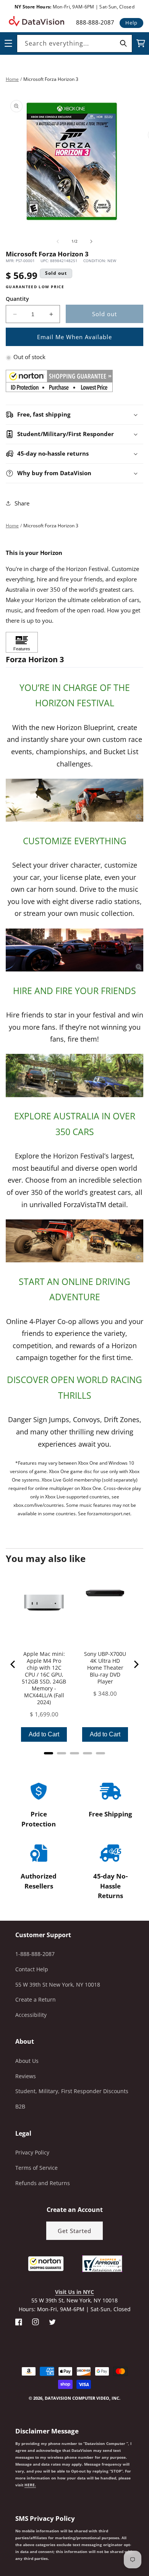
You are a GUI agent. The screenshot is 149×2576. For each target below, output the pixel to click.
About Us (27, 2061)
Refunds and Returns (43, 2183)
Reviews (26, 2076)
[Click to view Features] (22, 642)
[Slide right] (91, 241)
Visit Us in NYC (74, 2292)
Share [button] (22, 503)
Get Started (74, 2231)
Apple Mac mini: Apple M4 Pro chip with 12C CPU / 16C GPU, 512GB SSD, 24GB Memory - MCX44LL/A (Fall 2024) (44, 1678)
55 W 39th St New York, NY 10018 (58, 1985)
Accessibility (31, 2015)
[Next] (136, 1664)
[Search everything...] (123, 43)
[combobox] (74, 43)
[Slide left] (58, 241)
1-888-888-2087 (35, 1954)
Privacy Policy (32, 2152)
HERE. (30, 2485)
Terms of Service (36, 2168)
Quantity (17, 299)
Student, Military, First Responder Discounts (72, 2091)
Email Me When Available (74, 337)
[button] (0, 2537)
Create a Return (36, 1999)
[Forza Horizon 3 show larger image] (74, 800)
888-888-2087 (95, 22)
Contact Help (32, 1969)
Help (131, 23)
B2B (20, 2106)
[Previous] (13, 1664)
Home (12, 79)
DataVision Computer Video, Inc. (83, 2398)
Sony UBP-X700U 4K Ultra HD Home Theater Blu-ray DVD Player (105, 1668)
